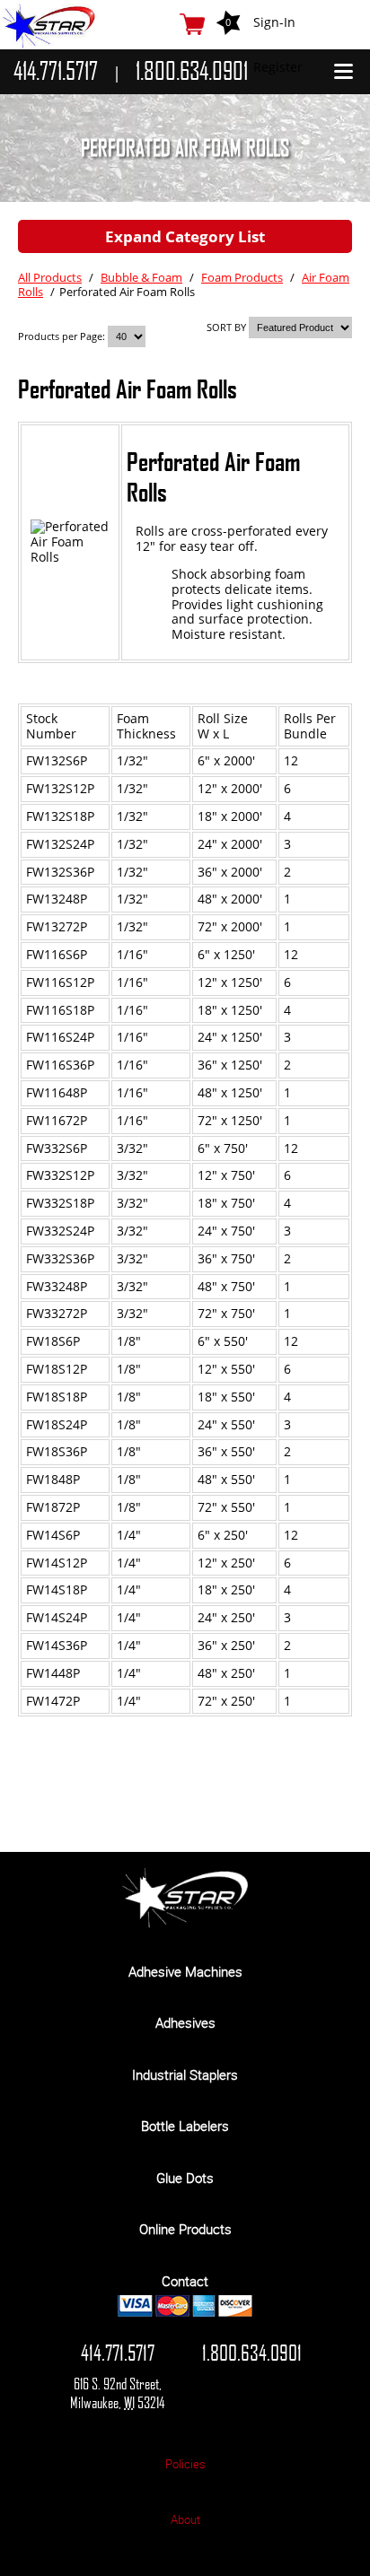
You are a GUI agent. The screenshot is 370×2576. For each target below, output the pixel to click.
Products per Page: (63, 336)
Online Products (185, 2229)
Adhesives (185, 2022)
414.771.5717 (118, 2353)
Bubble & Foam (141, 277)
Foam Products (242, 277)
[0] (192, 24)
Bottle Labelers (185, 2126)
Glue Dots (185, 2178)
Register (278, 67)
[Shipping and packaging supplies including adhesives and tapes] (185, 1923)
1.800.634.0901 (252, 2353)
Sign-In (274, 22)
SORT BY (226, 327)
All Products (50, 277)
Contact (185, 2281)
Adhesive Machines (185, 1971)
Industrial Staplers (185, 2074)
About (185, 2519)
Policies (185, 2464)
